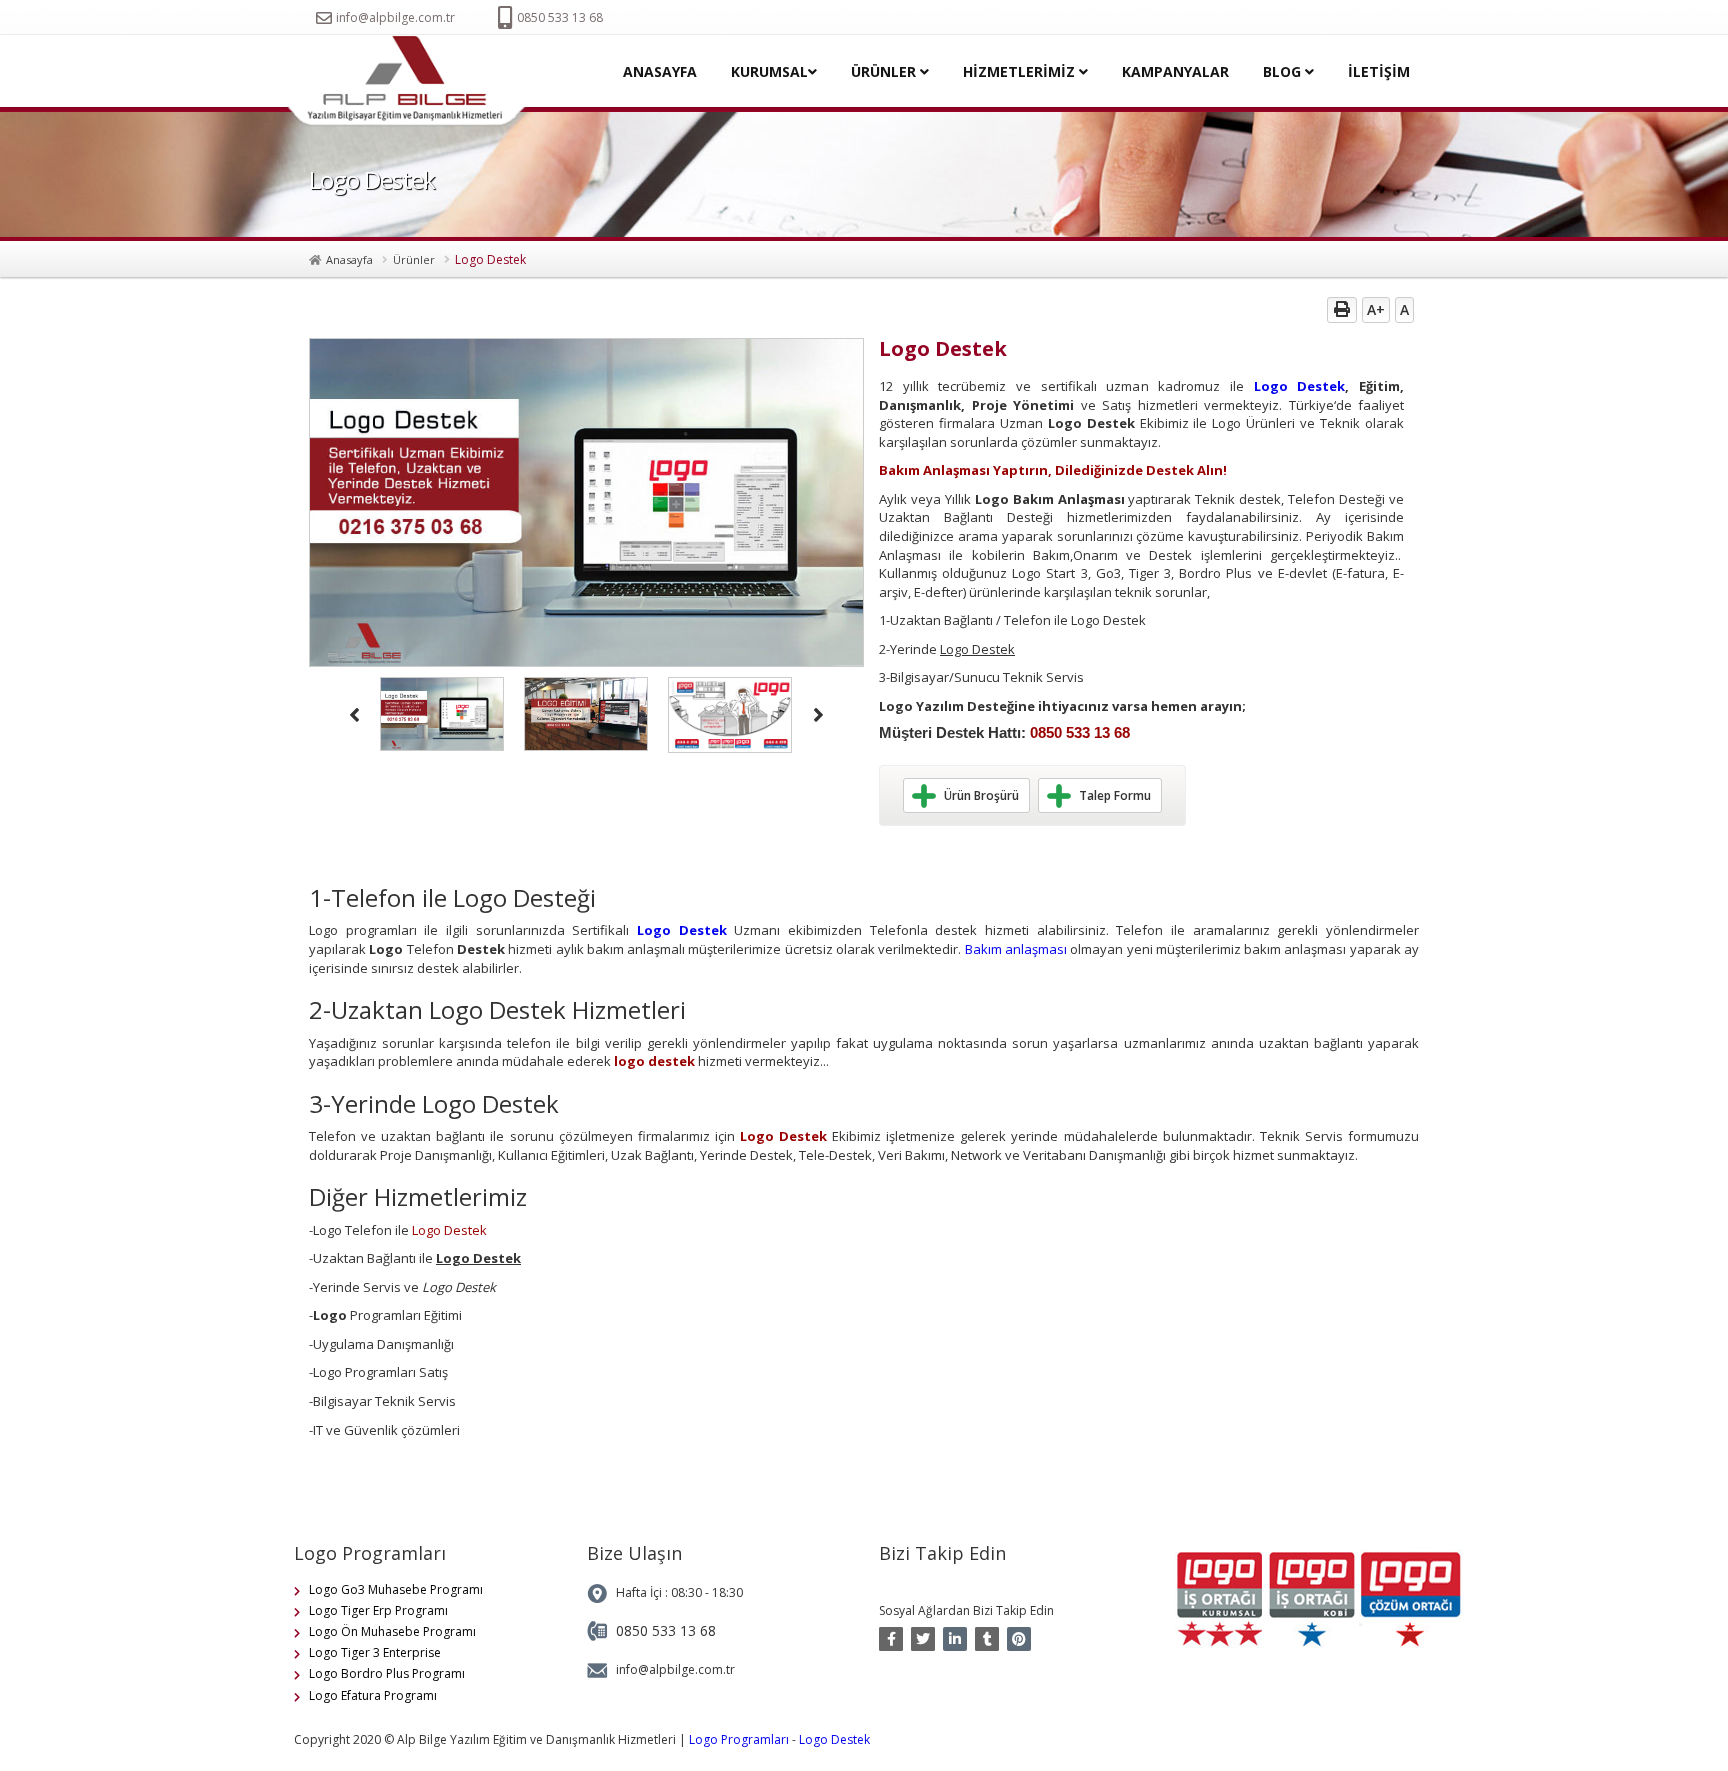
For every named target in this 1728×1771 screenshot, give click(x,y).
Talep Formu (1115, 795)
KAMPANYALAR (1175, 71)
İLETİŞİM (1379, 71)
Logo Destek (1300, 386)
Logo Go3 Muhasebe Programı (396, 1589)
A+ (1376, 309)
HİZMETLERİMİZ (1021, 71)
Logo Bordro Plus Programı (387, 1673)
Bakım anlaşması (1016, 949)
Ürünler (414, 259)
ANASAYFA (660, 71)
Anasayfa (349, 259)
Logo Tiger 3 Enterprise (375, 1652)
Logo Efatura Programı (373, 1695)
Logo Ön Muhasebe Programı (392, 1631)
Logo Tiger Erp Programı (378, 1610)
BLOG (1284, 71)
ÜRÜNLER (885, 71)
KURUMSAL (769, 71)
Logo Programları (739, 1739)
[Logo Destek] (412, 81)
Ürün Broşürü (981, 795)
